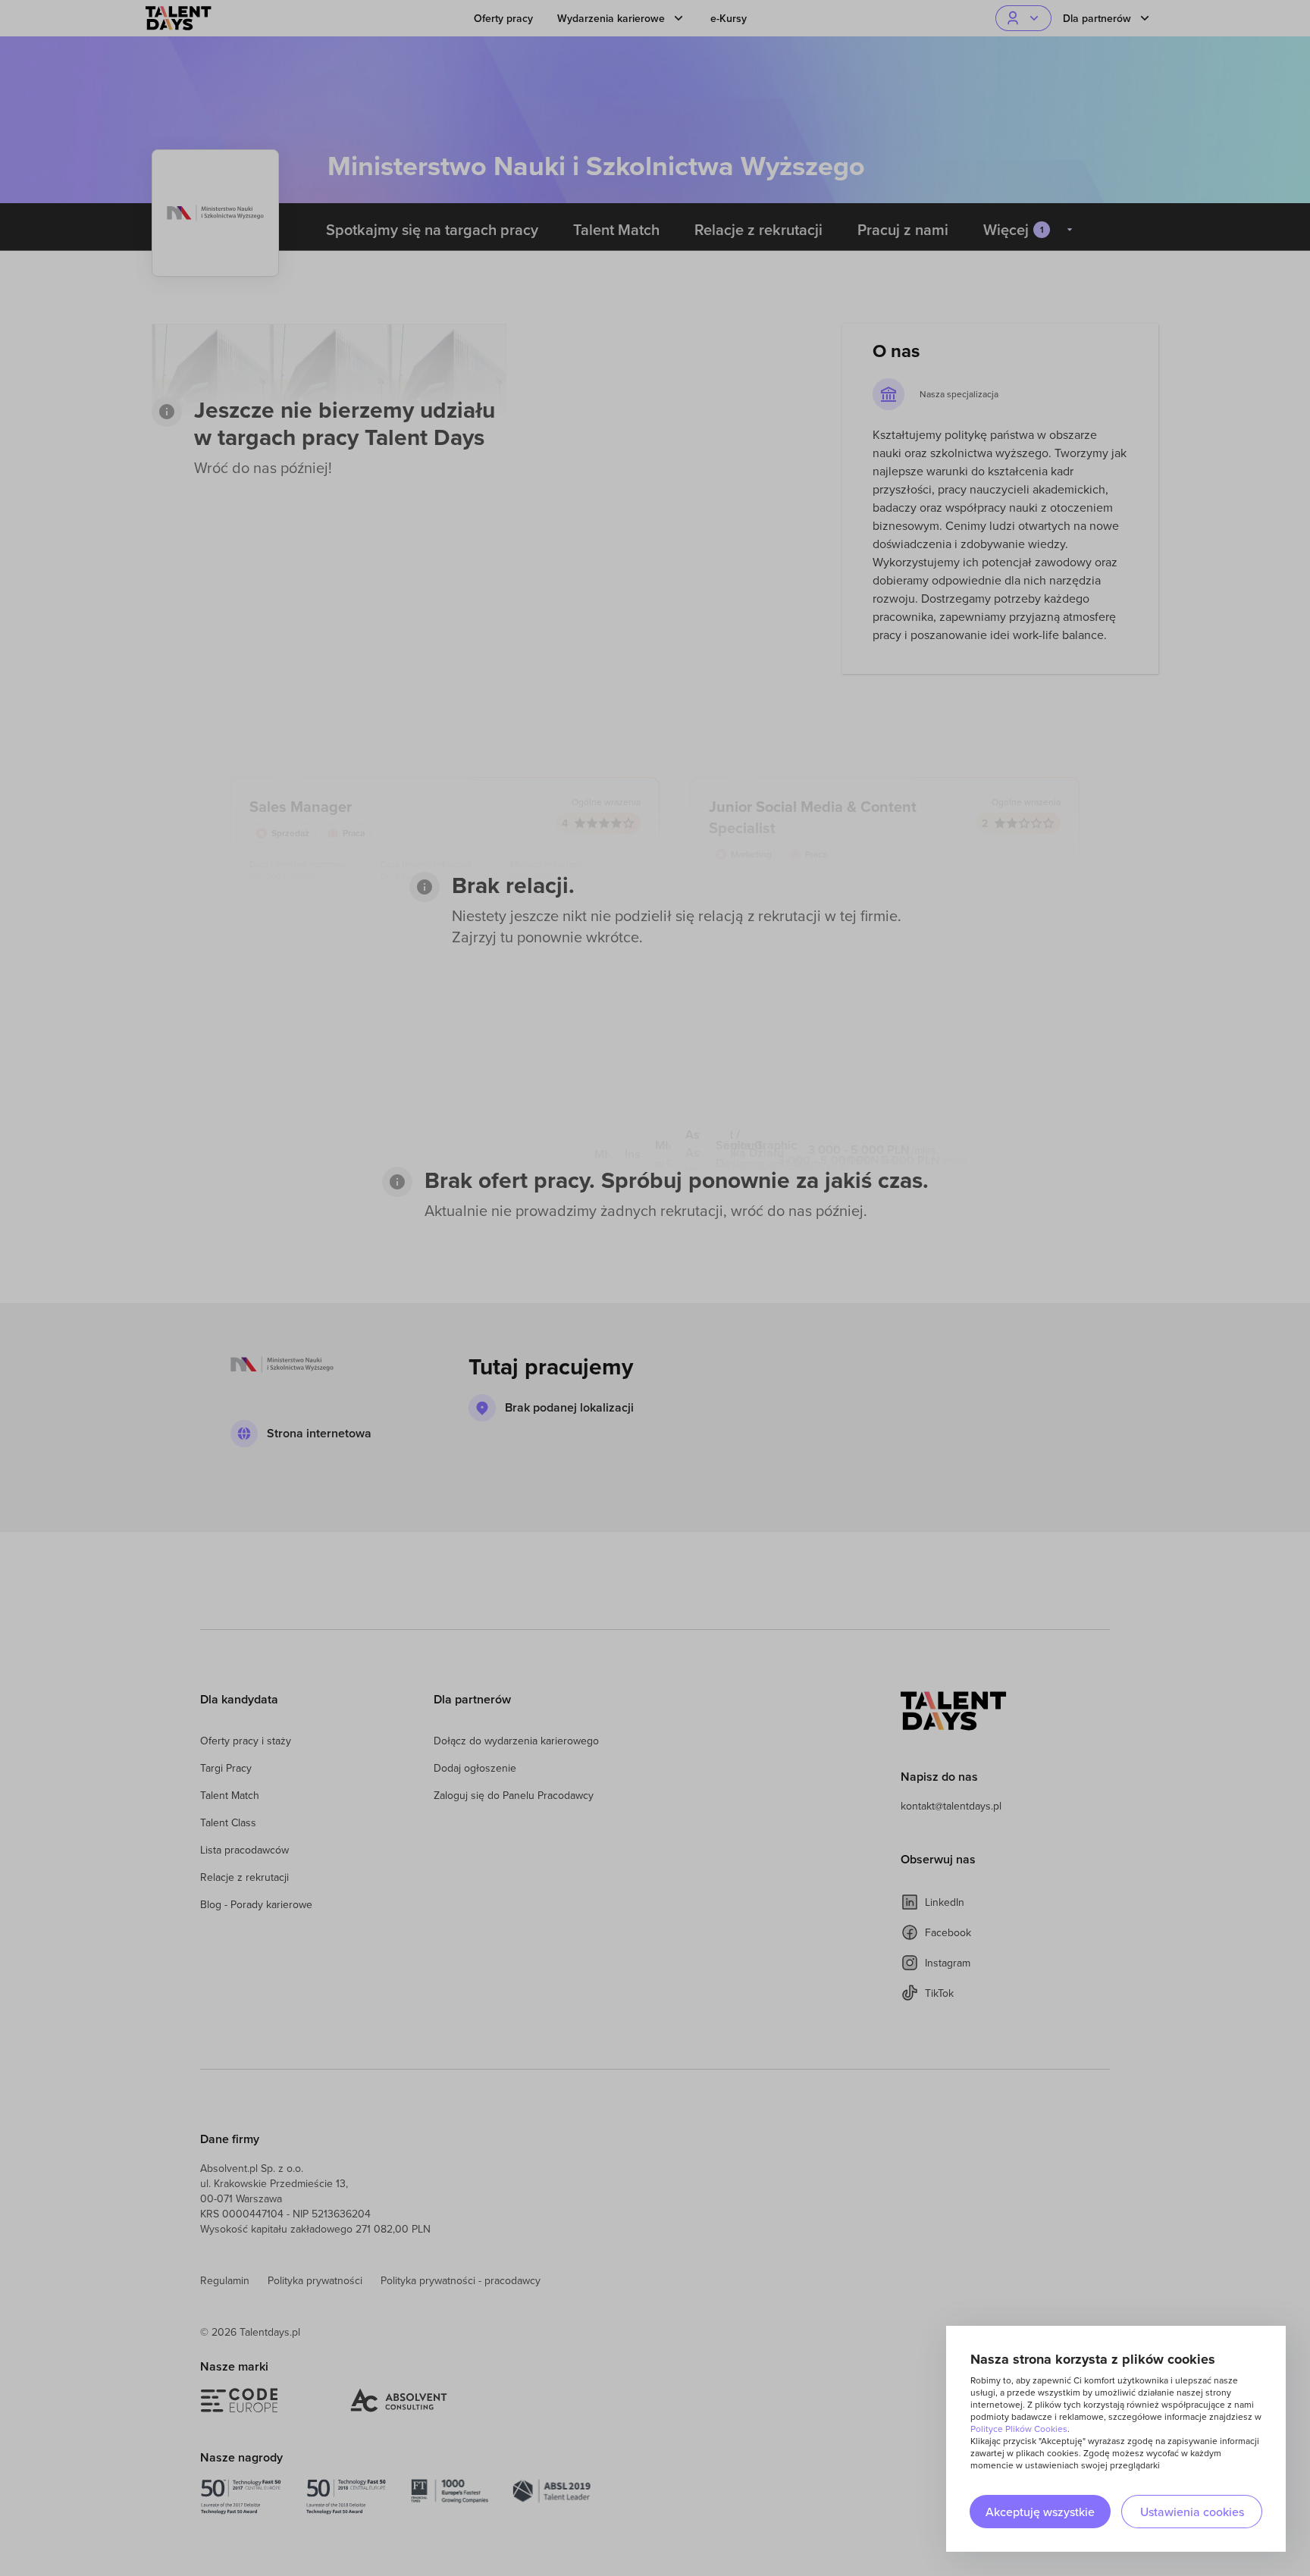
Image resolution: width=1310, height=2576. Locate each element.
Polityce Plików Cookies (1019, 2429)
